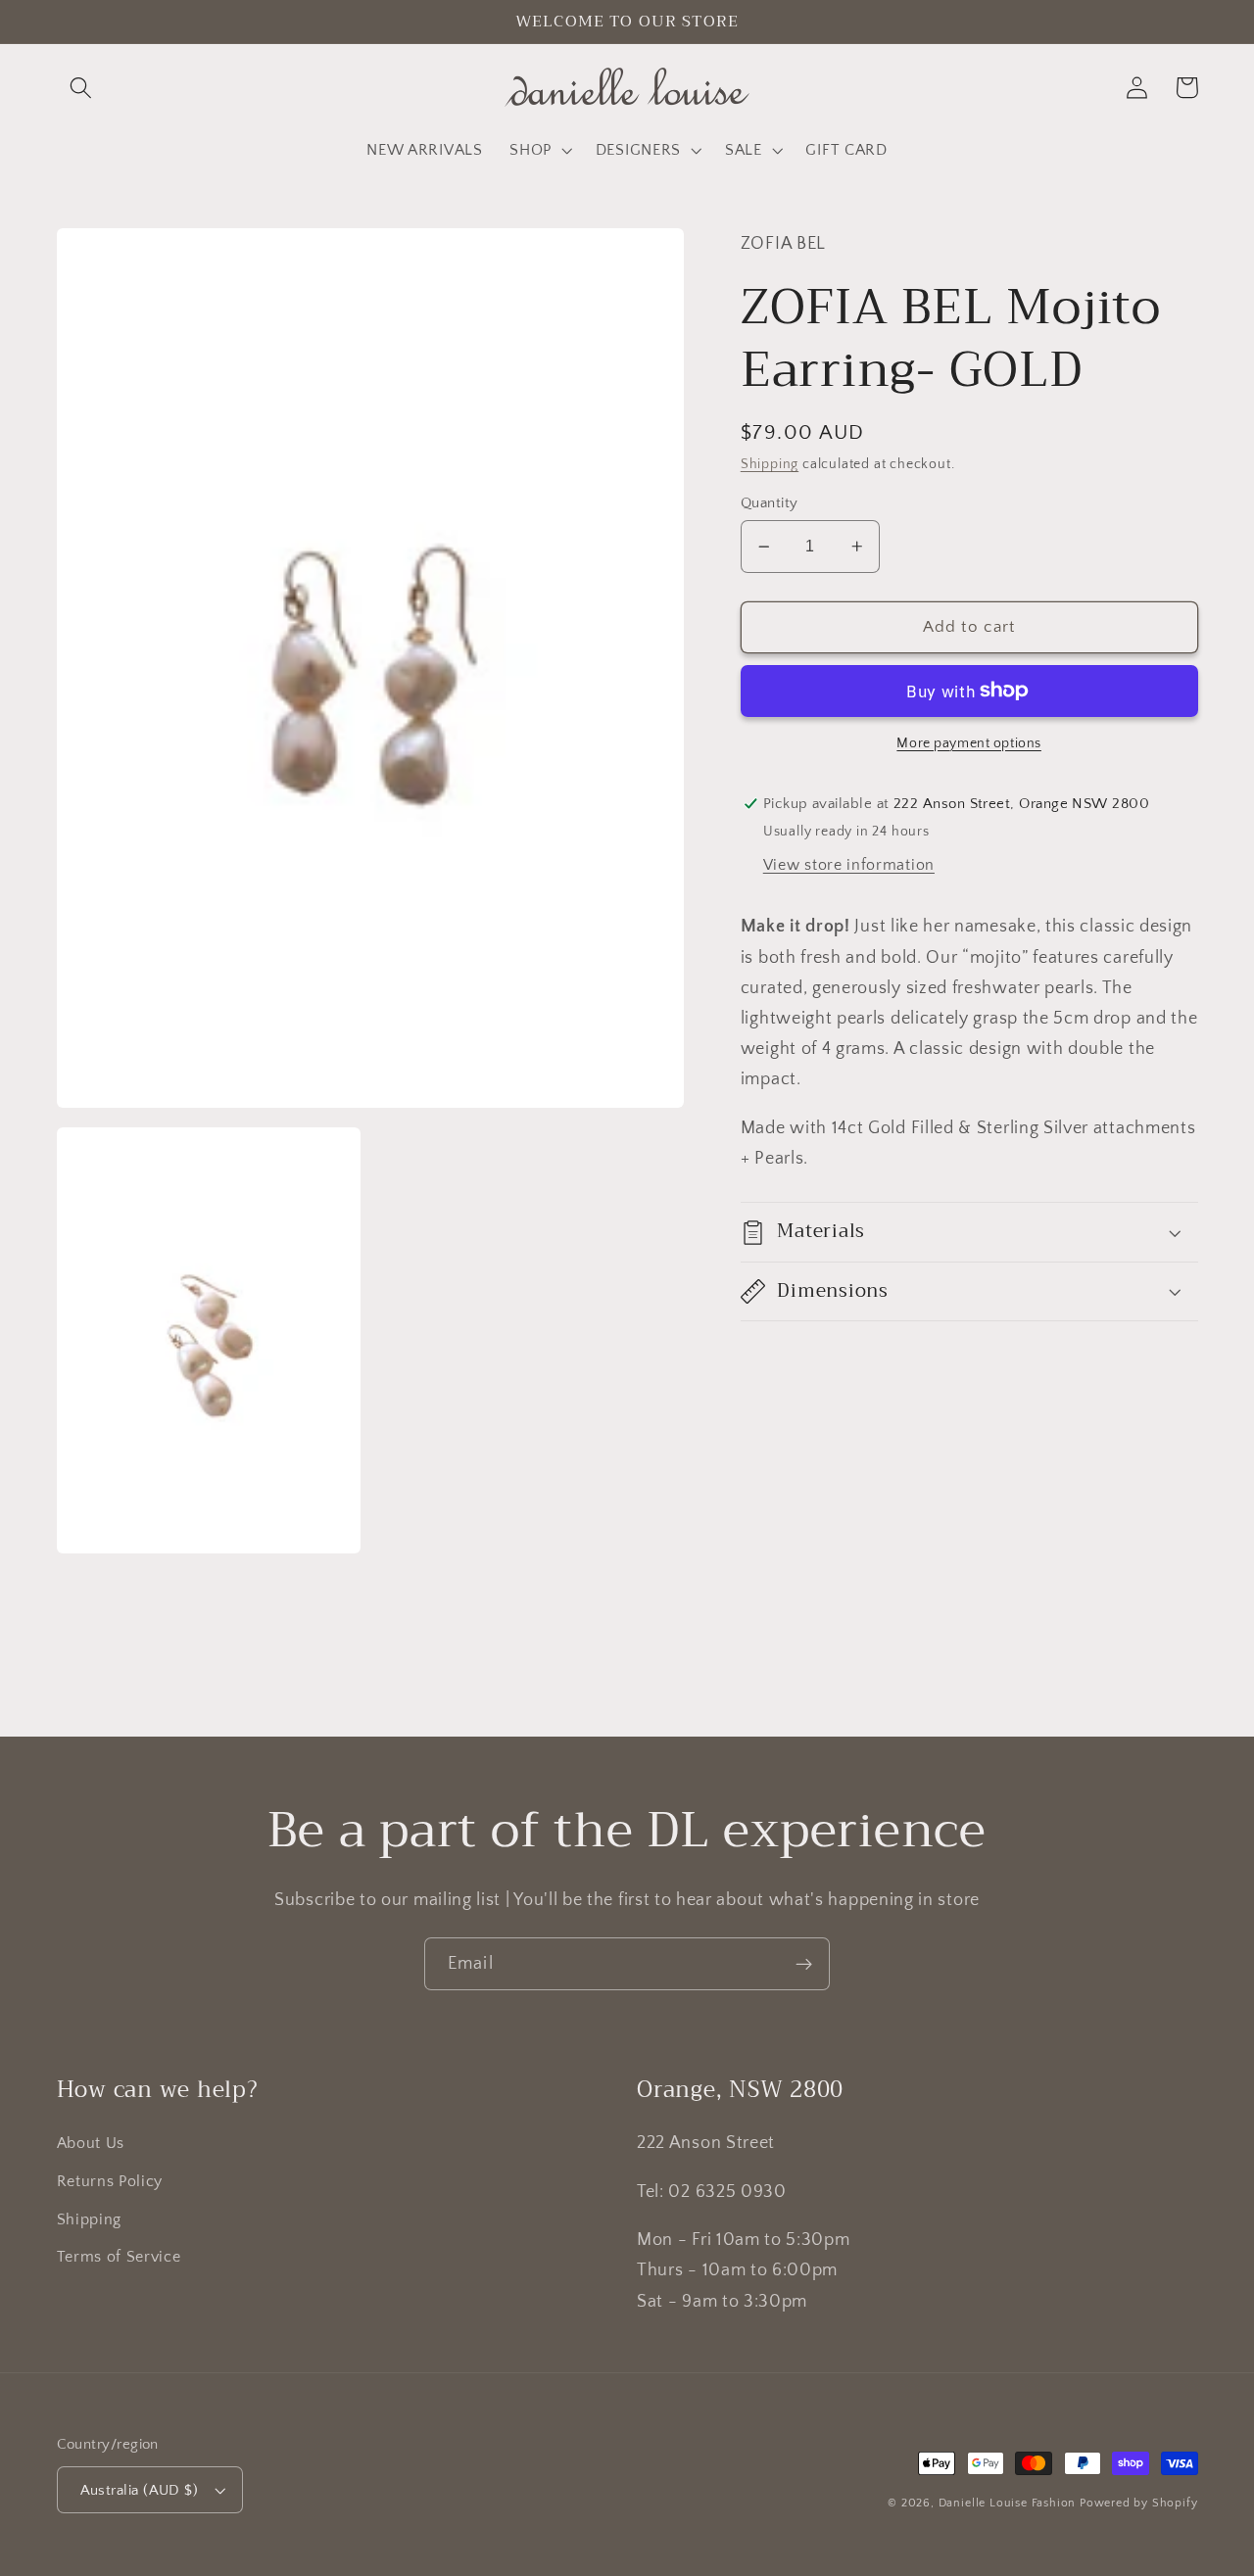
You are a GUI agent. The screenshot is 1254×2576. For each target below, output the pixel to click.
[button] (82, 88)
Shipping (770, 464)
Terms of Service (119, 2257)
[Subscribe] (804, 1964)
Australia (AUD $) (140, 2490)
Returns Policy (110, 2181)
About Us (91, 2143)
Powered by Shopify (1139, 2503)
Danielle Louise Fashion (1008, 2503)
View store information (849, 866)
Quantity (770, 503)
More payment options (969, 743)
